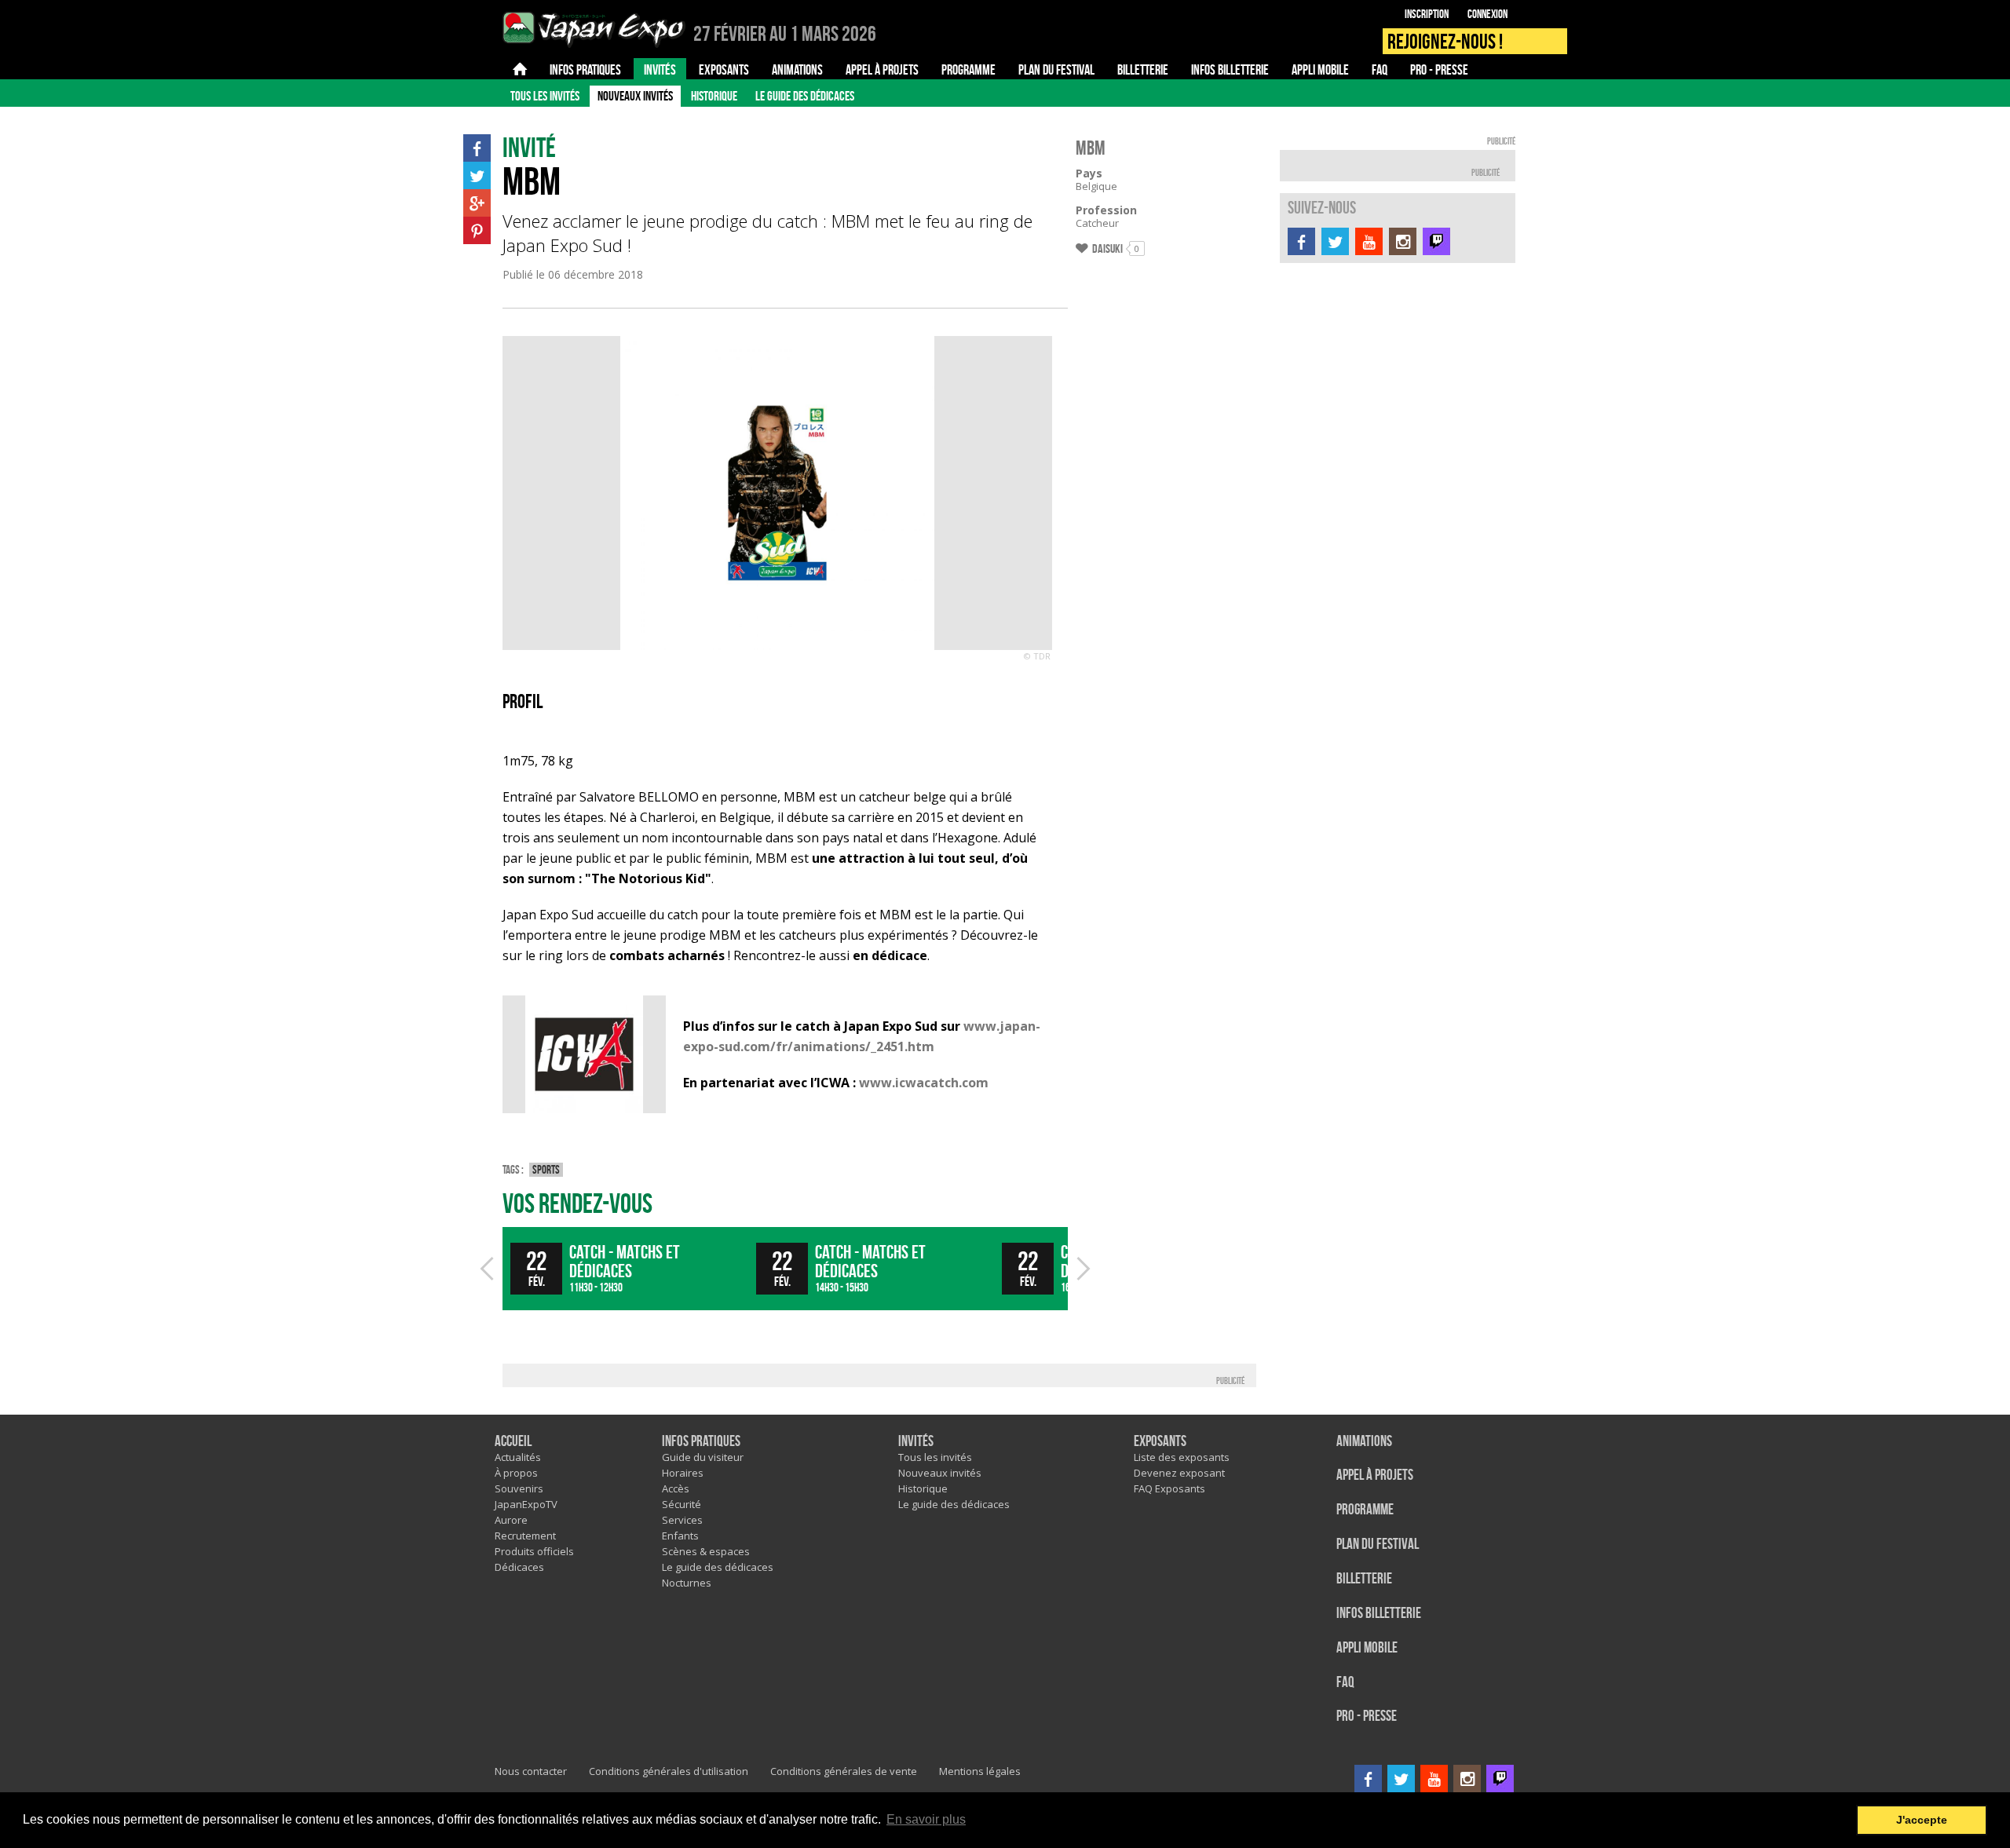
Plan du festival (1378, 1545)
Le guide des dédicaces (805, 96)
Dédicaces (519, 1567)
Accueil (513, 1442)
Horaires (683, 1473)
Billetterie (1364, 1579)
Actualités (518, 1457)
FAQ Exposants (1169, 1488)
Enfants (680, 1536)
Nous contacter (531, 1771)
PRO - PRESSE (1367, 1717)
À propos (516, 1473)
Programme (1365, 1510)
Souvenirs (519, 1488)
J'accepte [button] (1922, 1820)
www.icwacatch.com (924, 1083)
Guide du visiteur (703, 1457)
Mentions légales (980, 1771)
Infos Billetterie (1379, 1614)
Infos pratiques (701, 1442)
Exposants (1160, 1442)
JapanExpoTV (526, 1504)
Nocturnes (687, 1583)
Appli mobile (1367, 1648)
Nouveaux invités (635, 96)
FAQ (1345, 1683)
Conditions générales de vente (844, 1771)
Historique (714, 96)
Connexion (1487, 14)
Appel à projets (1375, 1475)
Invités (916, 1442)
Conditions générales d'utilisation (669, 1771)
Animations (1364, 1442)
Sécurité (682, 1504)
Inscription (1427, 14)
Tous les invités (545, 96)
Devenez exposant (1179, 1473)
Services (682, 1520)
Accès (676, 1488)
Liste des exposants (1182, 1457)
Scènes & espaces (706, 1551)
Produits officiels (534, 1551)
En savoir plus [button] (926, 1819)
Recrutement (525, 1536)
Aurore (511, 1520)
